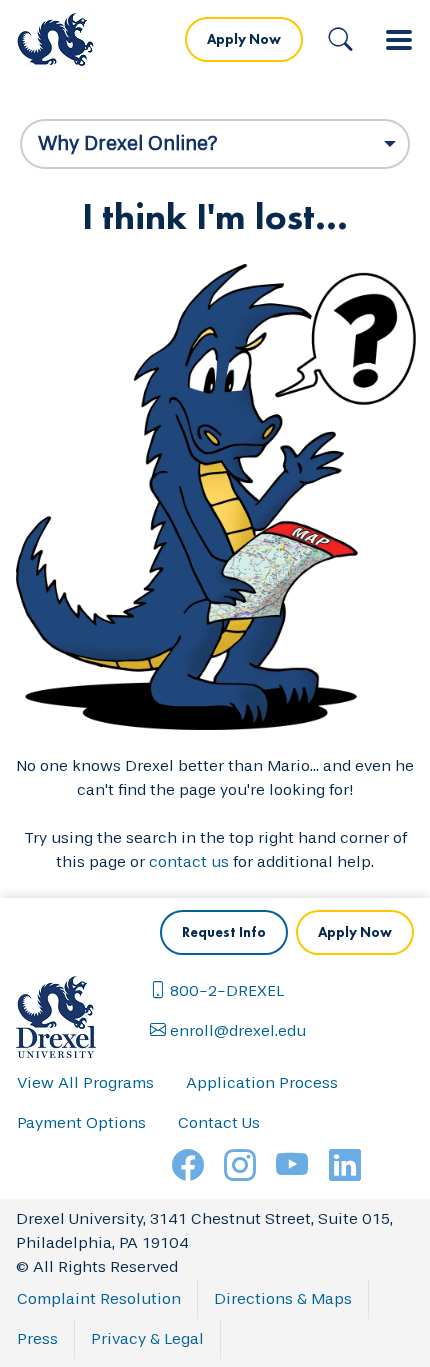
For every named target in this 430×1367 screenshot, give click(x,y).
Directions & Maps (283, 1298)
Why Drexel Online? (128, 143)
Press (37, 1338)
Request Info (224, 932)
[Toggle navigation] (399, 40)
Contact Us (219, 1122)
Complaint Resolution (99, 1298)
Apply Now (244, 39)
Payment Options (81, 1122)
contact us (189, 861)
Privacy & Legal (147, 1338)
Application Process (262, 1082)
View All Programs (85, 1082)
